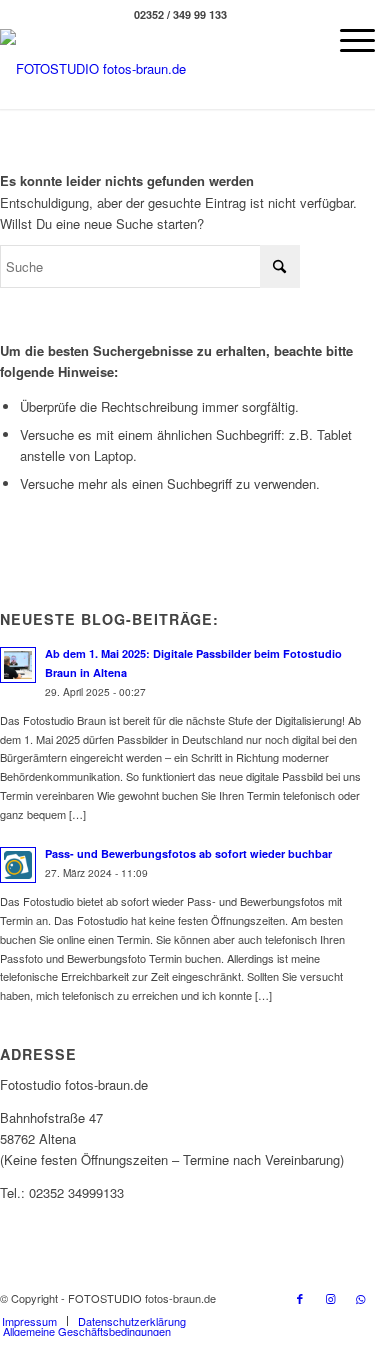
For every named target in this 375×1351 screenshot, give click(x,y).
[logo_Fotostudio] (144, 69)
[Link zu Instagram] (330, 1298)
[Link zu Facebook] (300, 1298)
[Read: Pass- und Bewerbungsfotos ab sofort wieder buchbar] (18, 865)
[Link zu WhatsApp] (360, 1298)
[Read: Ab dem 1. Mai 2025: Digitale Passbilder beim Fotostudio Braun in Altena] (18, 665)
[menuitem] (347, 40)
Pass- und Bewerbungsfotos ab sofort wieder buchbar (188, 853)
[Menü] (347, 40)
